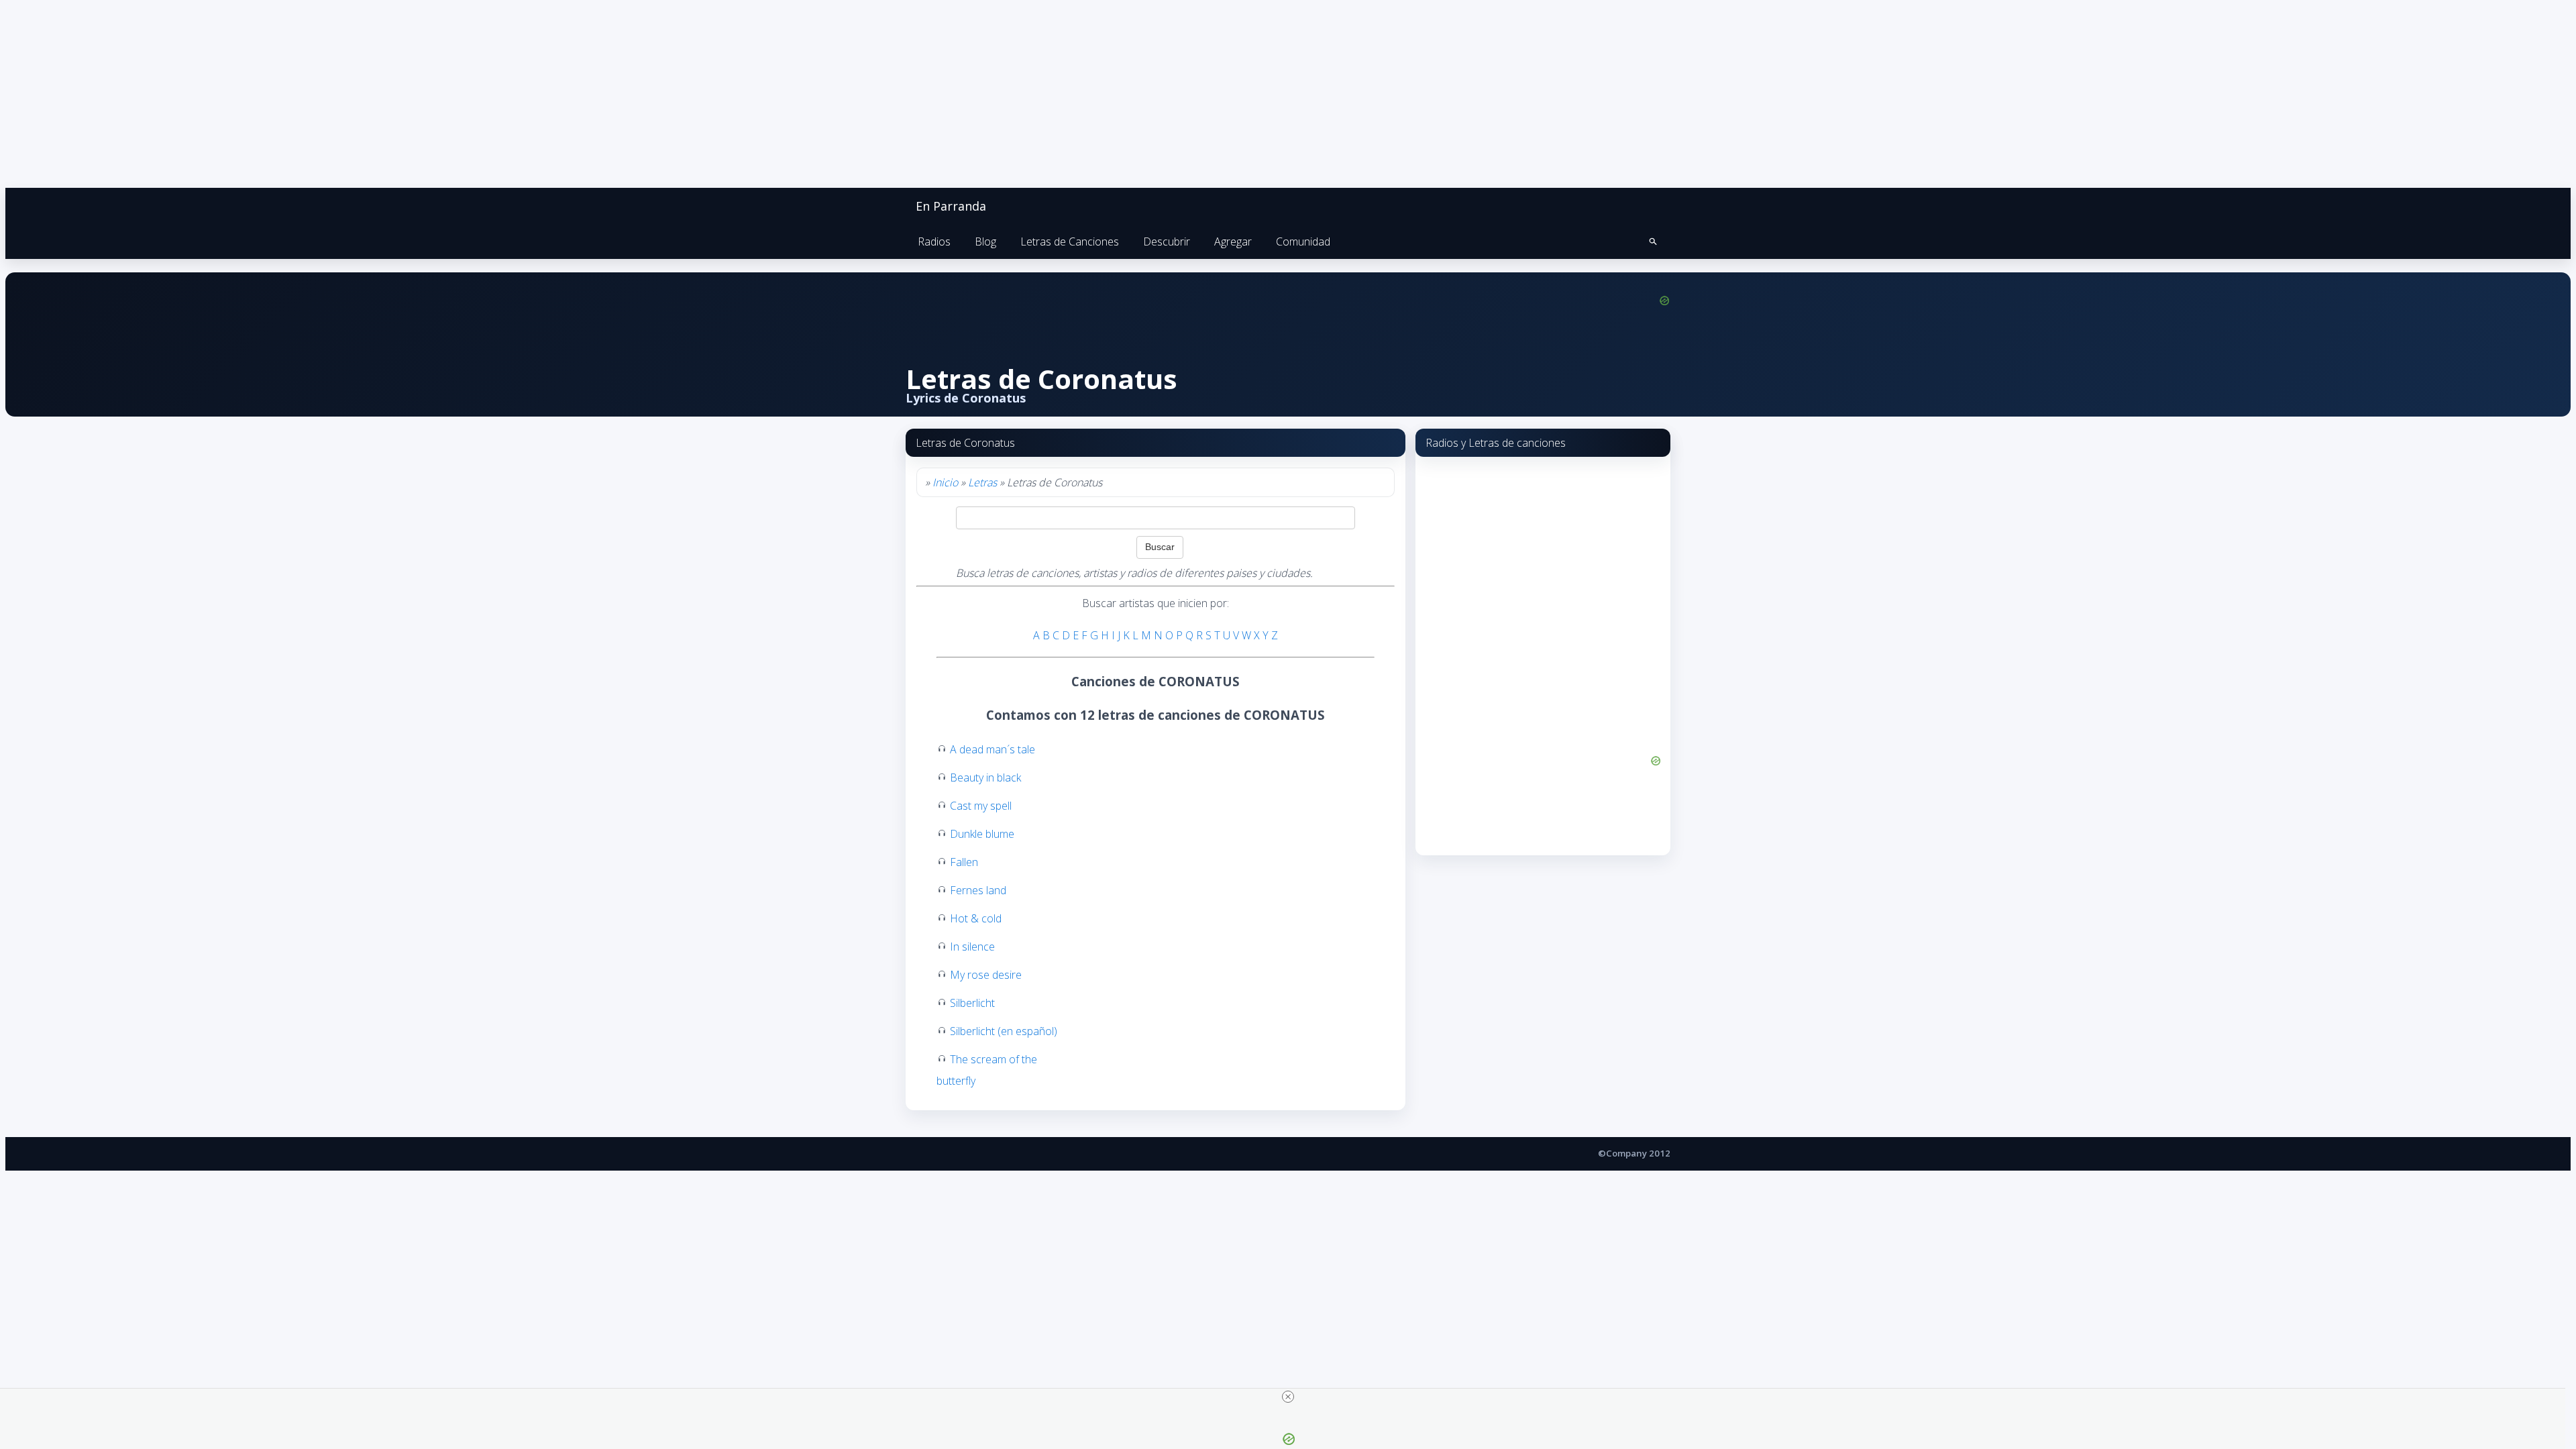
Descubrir (1167, 241)
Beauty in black (985, 777)
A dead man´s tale (992, 749)
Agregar (1233, 241)
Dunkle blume (982, 834)
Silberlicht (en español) (1004, 1031)
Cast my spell (981, 806)
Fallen (964, 862)
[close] (1288, 1397)
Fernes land (978, 890)
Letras (982, 482)
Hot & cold (976, 918)
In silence (972, 947)
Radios (934, 241)
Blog (985, 241)
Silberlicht (972, 1003)
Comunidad (1303, 241)
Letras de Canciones (1070, 241)
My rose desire (986, 975)
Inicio (945, 482)
